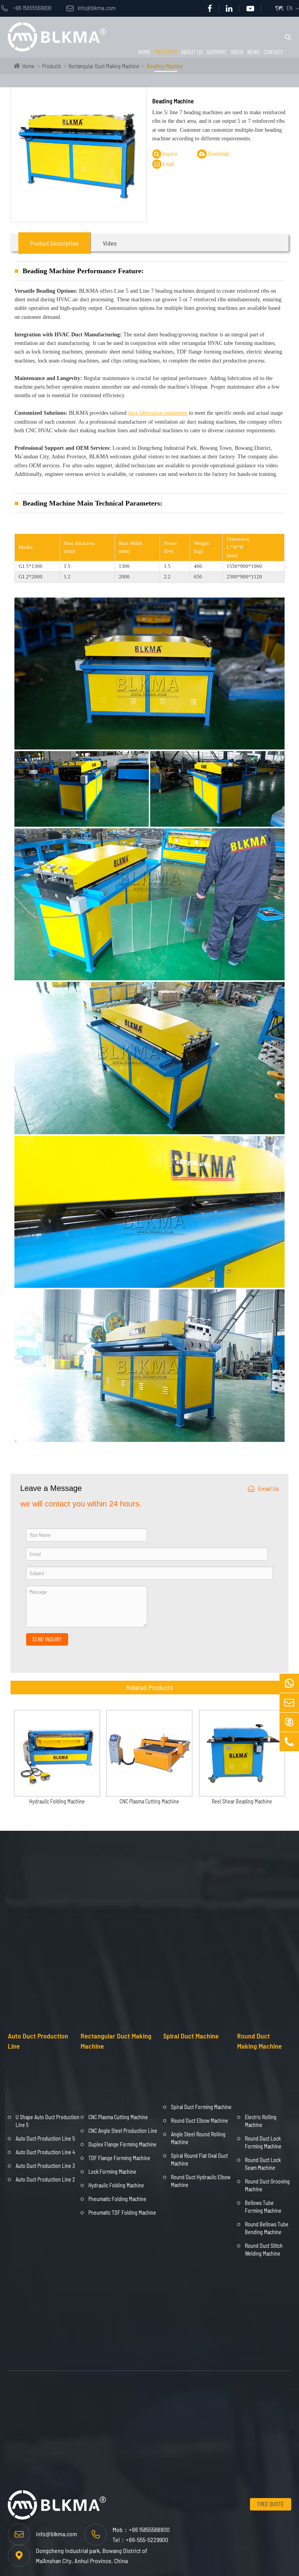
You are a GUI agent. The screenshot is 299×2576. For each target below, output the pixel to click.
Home (144, 52)
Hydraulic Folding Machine (57, 1802)
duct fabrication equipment (158, 413)
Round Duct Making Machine (259, 2041)
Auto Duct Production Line (38, 2041)
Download (218, 154)
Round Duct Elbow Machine (200, 2121)
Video (237, 52)
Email (168, 164)
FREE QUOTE (271, 2504)
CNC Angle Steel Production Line (123, 2131)
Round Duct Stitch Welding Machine (264, 2250)
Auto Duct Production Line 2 (45, 2179)
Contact (273, 52)
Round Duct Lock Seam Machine (263, 2164)
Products (166, 52)
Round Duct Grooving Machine (267, 2185)
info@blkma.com (91, 8)
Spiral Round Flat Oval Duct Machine (199, 2160)
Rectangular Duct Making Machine (116, 2041)
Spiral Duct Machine (191, 2036)
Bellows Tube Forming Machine (263, 2207)
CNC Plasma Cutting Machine (149, 1802)
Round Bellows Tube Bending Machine (267, 2228)
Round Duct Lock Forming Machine (263, 2142)
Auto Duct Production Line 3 (45, 2166)
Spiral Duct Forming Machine (201, 2107)
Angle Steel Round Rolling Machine (198, 2138)
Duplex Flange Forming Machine (122, 2144)
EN (289, 8)
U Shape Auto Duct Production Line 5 (47, 2121)
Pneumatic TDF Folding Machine (122, 2213)
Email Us (268, 1488)
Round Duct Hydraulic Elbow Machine (201, 2181)
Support (217, 52)
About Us (192, 52)
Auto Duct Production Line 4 (45, 2152)
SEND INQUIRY (47, 1639)
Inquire (169, 154)
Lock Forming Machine (112, 2172)
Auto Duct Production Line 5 (45, 2138)
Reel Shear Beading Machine (242, 1802)
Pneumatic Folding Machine (117, 2199)
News (253, 52)
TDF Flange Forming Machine (119, 2158)
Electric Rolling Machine (261, 2121)
